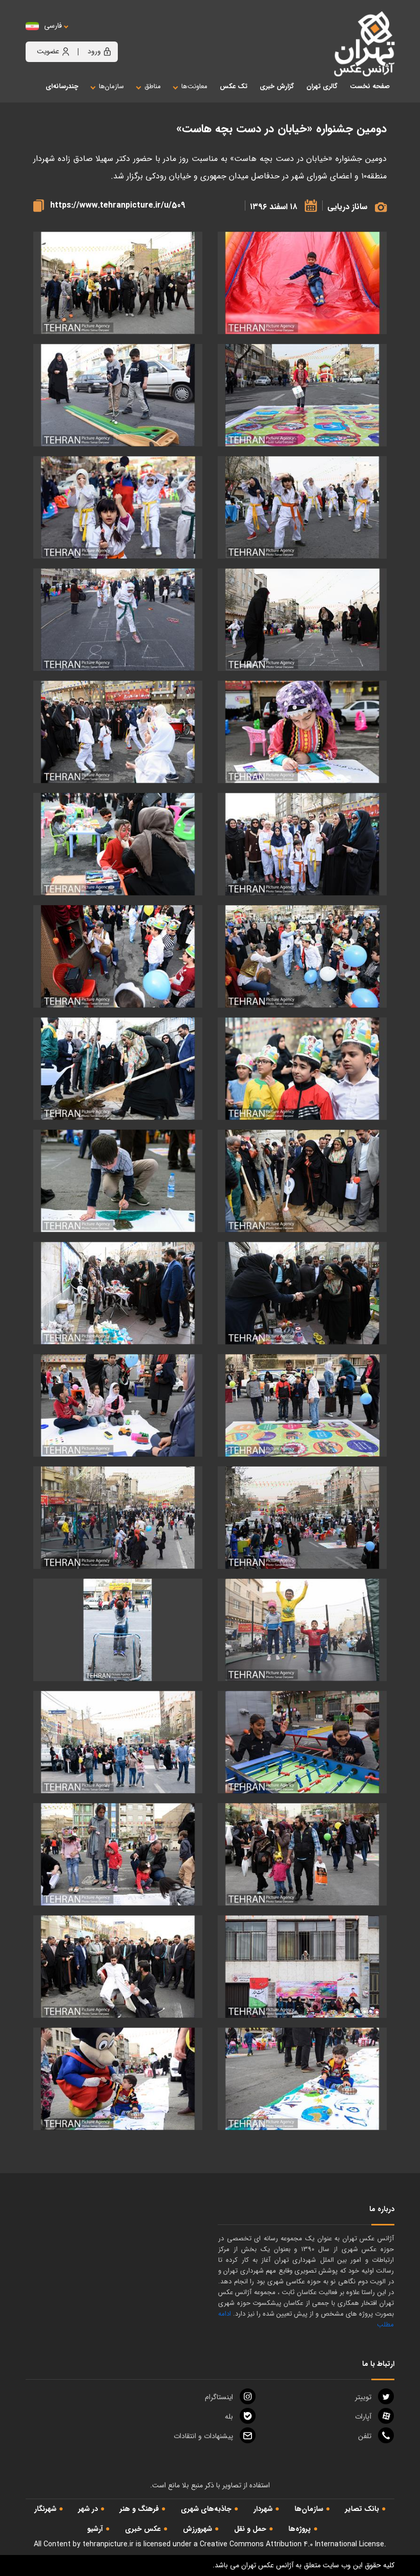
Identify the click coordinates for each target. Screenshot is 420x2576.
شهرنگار (45, 2509)
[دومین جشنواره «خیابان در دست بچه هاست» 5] (302, 620)
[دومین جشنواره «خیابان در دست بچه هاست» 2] (302, 395)
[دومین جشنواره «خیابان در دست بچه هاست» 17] (302, 1293)
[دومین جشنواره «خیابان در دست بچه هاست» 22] (302, 1518)
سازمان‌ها (309, 2509)
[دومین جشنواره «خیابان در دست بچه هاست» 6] (118, 620)
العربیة (109, 36)
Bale (229, 2417)
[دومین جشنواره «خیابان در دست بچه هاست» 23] (118, 1518)
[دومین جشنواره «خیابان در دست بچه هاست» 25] (118, 1630)
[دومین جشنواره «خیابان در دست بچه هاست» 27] (118, 1742)
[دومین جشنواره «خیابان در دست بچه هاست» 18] (118, 1293)
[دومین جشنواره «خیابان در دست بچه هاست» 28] (302, 1855)
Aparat (363, 2417)
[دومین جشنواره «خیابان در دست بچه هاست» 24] (302, 1630)
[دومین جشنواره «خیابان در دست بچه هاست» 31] (118, 1967)
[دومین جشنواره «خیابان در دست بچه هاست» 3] (302, 508)
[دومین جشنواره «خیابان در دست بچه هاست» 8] (118, 732)
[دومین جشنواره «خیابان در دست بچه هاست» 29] (118, 1855)
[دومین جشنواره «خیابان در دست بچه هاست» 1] (302, 283)
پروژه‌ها (300, 2529)
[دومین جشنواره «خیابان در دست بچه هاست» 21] (118, 1406)
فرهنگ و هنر (139, 2509)
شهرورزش (197, 2529)
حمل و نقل (250, 2529)
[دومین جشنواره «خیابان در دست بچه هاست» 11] (302, 957)
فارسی (53, 26)
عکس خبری (143, 2529)
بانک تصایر (362, 2509)
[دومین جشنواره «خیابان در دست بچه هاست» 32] (302, 2079)
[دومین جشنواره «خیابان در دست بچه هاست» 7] (302, 732)
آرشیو (95, 2529)
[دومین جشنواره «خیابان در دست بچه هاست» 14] (118, 1069)
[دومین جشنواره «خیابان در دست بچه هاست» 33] (118, 2079)
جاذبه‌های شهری (206, 2509)
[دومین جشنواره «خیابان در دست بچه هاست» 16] (118, 1181)
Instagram (219, 2397)
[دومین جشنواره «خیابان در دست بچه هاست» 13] (302, 1069)
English (85, 36)
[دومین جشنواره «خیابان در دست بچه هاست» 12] (118, 957)
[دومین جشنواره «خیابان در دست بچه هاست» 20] (302, 1406)
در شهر (88, 2509)
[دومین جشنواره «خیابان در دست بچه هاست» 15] (302, 1181)
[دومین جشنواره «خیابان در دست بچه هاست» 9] (302, 844)
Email (203, 2436)
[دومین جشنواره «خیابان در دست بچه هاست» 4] (118, 508)
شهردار (263, 2509)
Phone (365, 2436)
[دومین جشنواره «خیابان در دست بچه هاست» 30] (302, 1967)
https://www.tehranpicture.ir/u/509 (118, 205)
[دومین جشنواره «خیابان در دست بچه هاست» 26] (302, 1742)
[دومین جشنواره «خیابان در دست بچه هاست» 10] (118, 844)
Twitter (363, 2397)
